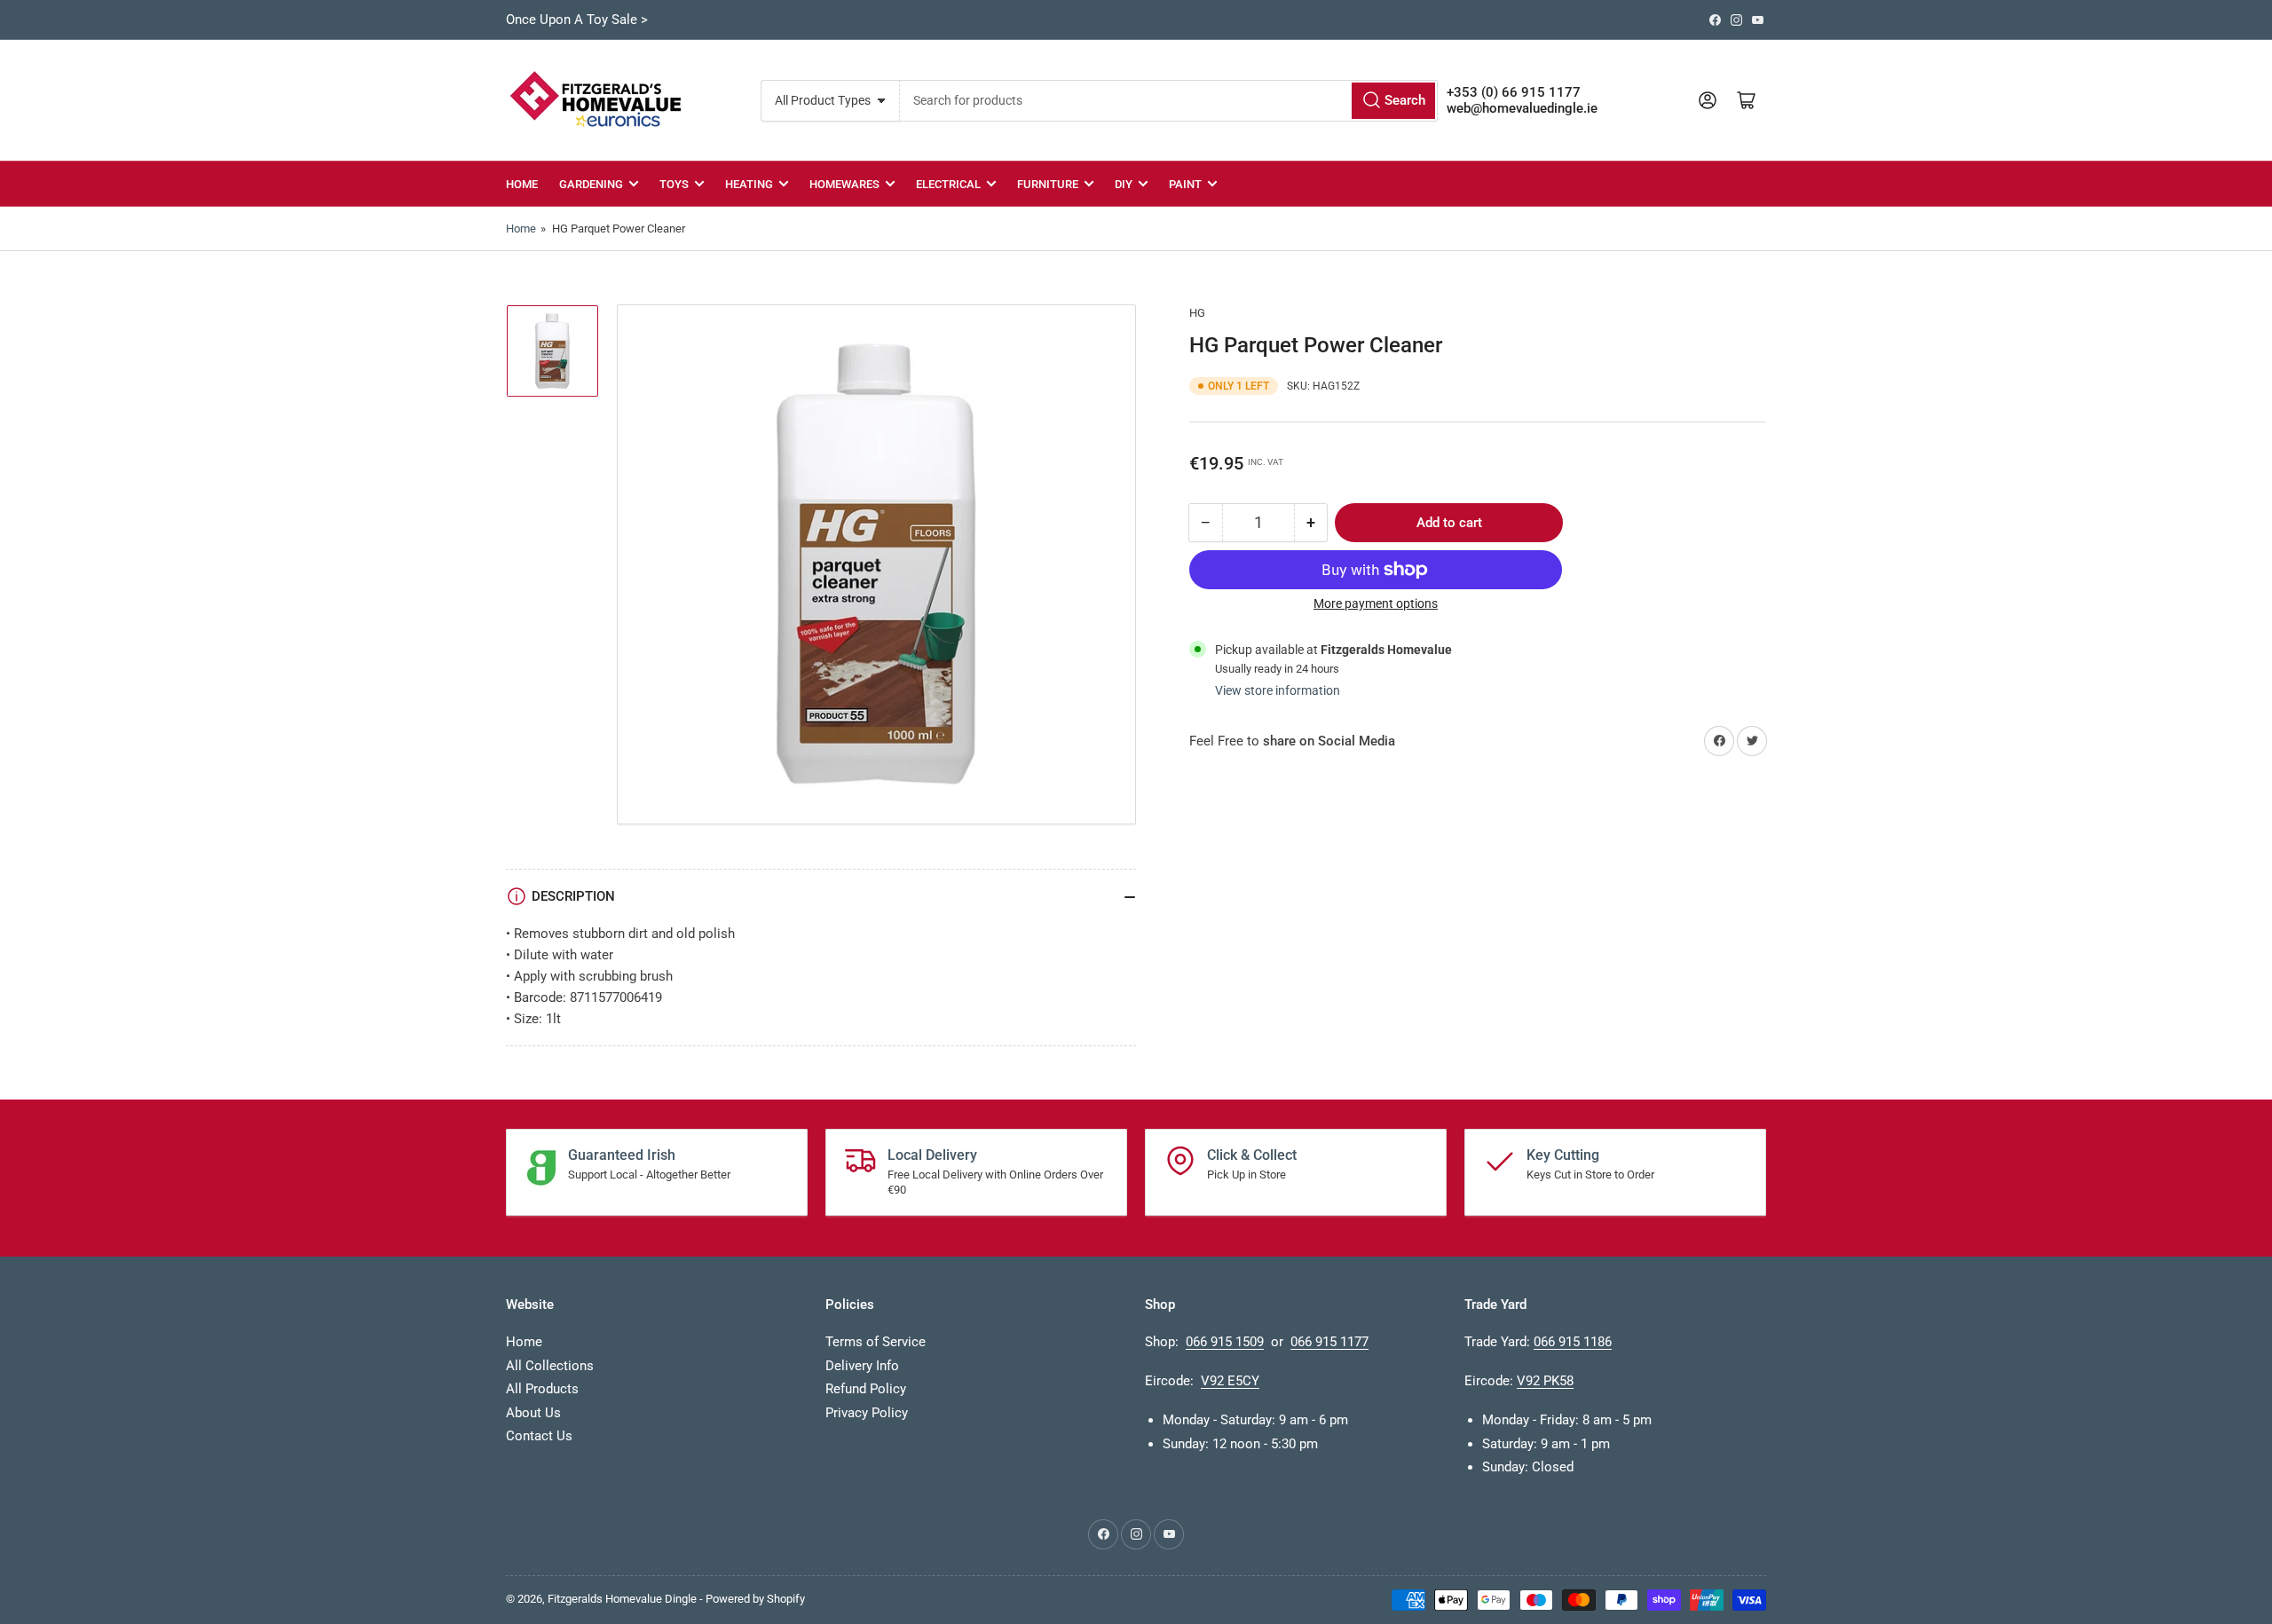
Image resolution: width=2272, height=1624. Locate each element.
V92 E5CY (1230, 1381)
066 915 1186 (1573, 1342)
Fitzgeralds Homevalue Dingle (622, 1599)
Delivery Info (862, 1366)
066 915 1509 (1225, 1342)
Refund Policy (866, 1389)
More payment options (1376, 603)
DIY (1124, 184)
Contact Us (539, 1436)
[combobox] (1168, 101)
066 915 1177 (1329, 1342)
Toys (674, 184)
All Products (542, 1389)
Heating (749, 184)
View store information (1278, 690)
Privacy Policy (867, 1413)
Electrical (948, 184)
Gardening (591, 184)
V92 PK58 (1545, 1381)
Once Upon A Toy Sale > (577, 20)
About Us (533, 1413)
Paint (1185, 184)
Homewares (844, 184)
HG (1197, 313)
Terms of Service (876, 1342)
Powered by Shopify (755, 1599)
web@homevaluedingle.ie (1522, 108)
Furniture (1048, 184)
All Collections (550, 1366)
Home (522, 184)
